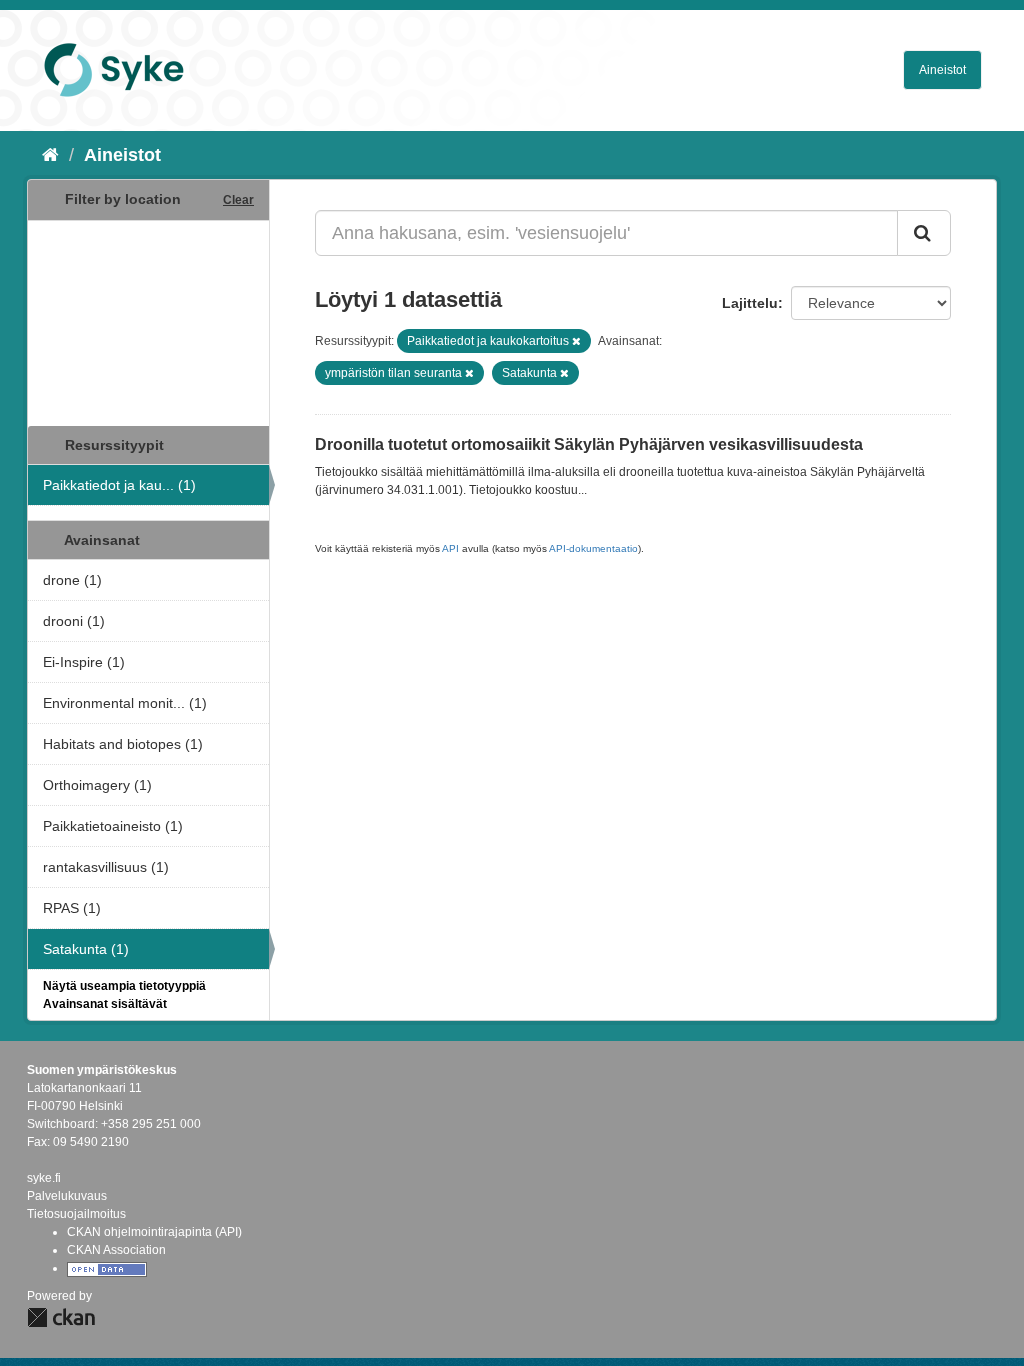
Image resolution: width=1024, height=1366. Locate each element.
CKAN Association (116, 1250)
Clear (238, 200)
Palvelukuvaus (67, 1196)
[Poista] (576, 341)
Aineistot (942, 70)
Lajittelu (750, 303)
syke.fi (44, 1178)
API (450, 548)
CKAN (61, 1317)
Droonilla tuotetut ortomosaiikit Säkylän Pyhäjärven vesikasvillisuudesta (589, 444)
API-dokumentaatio (593, 548)
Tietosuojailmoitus (76, 1214)
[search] (924, 233)
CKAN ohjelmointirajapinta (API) (154, 1232)
